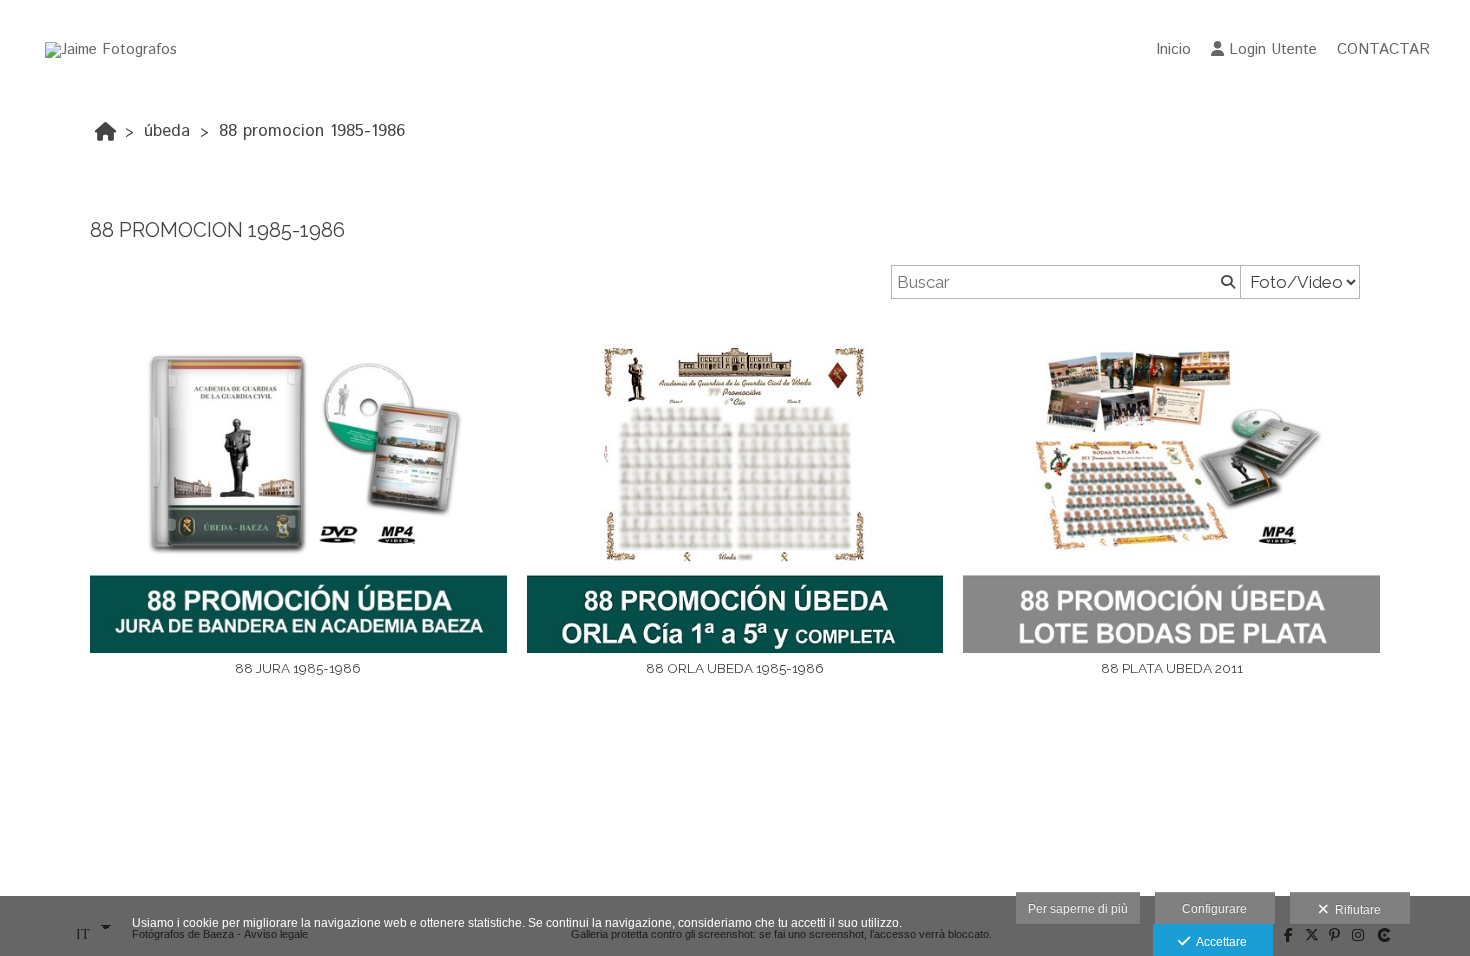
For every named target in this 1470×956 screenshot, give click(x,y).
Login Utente (1273, 49)
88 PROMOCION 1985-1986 (312, 131)
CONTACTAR (1383, 49)
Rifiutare (1355, 910)
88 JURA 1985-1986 (298, 668)
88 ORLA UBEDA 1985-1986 (735, 668)
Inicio (1173, 49)
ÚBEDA (167, 131)
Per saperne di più (1078, 909)
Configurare (1214, 909)
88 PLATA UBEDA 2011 (1172, 668)
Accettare (1218, 942)
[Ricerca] (1226, 282)
